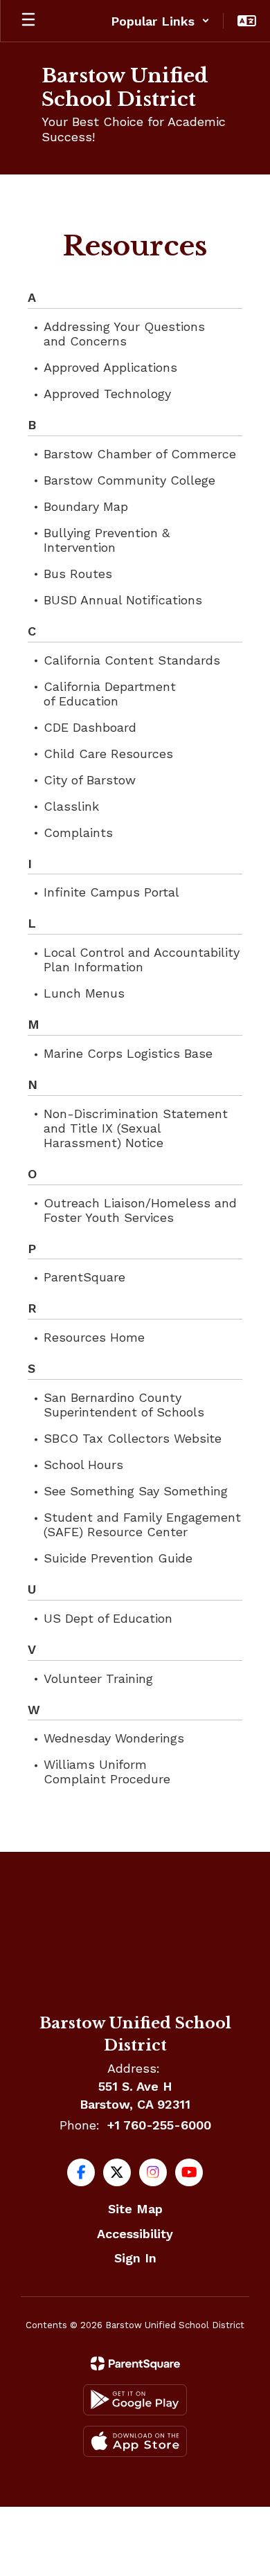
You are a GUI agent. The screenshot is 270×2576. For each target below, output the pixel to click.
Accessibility (135, 2234)
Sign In (135, 2258)
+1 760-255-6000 (159, 2125)
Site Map (135, 2209)
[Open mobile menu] (28, 21)
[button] (160, 21)
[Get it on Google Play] (135, 2400)
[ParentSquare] (135, 2363)
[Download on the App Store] (135, 2441)
